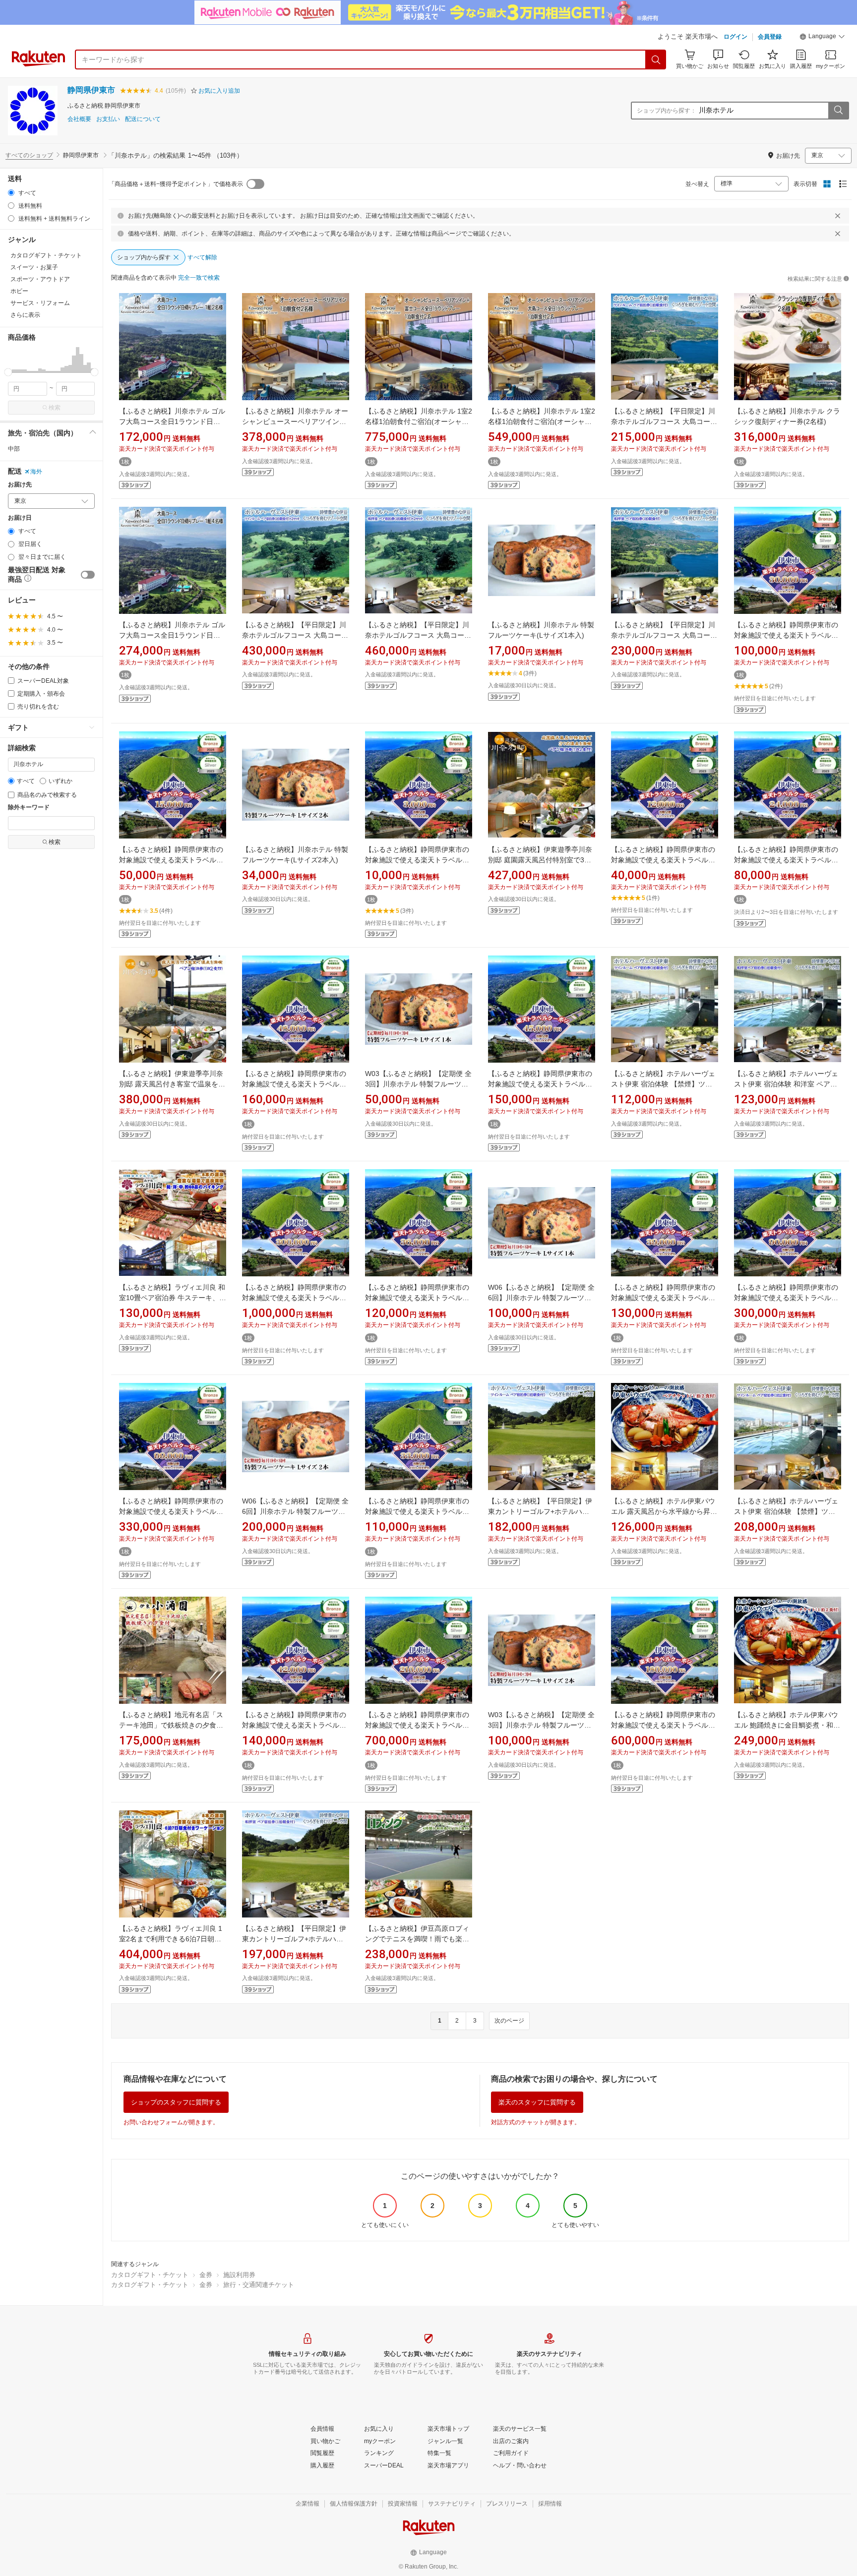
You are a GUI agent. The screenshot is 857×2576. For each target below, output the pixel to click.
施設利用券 (239, 2275)
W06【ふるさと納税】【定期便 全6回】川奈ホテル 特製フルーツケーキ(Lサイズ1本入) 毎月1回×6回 (541, 1298)
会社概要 (79, 119)
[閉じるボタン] (838, 216)
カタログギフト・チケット (150, 2275)
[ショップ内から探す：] (838, 111)
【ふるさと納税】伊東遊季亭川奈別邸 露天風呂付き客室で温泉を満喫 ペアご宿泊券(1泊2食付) (172, 1084)
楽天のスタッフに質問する (537, 2102)
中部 (14, 449)
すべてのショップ (29, 155)
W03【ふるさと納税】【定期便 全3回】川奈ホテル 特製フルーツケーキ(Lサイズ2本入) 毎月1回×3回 (541, 1725)
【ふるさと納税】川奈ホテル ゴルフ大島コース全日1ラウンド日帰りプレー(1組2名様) (172, 421)
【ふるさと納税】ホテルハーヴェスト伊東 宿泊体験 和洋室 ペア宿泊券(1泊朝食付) (786, 1084)
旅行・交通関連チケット (259, 2285)
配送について (143, 119)
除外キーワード (29, 808)
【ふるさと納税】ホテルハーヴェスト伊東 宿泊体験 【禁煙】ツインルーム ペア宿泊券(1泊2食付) (786, 1511)
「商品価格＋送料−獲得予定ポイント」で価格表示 (176, 184)
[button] (822, 38)
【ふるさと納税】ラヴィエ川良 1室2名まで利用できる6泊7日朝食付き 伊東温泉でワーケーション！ (172, 1939)
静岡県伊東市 (91, 90)
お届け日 (20, 518)
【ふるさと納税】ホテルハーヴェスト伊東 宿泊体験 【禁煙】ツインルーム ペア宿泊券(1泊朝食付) (663, 1084)
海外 (36, 472)
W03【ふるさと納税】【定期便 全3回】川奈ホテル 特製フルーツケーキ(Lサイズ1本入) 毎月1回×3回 (418, 1084)
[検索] (656, 60)
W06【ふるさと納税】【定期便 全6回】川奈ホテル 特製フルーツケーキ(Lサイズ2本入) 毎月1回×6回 (295, 1511)
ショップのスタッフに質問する (176, 2102)
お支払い (108, 119)
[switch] (88, 575)
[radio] (11, 193)
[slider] (8, 372)
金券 (206, 2275)
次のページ (509, 2021)
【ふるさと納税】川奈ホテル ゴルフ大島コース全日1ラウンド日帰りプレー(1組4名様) (172, 635)
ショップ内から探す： (667, 111)
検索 (55, 408)
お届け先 (20, 485)
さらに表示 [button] (25, 315)
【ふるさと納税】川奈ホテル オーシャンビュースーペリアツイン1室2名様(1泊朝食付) (295, 421)
